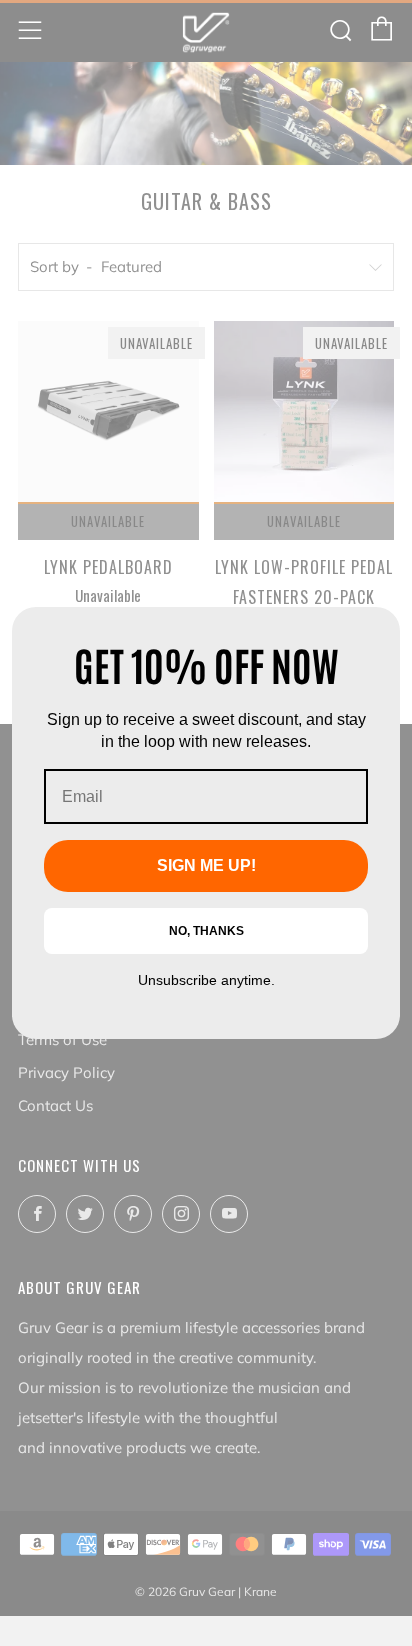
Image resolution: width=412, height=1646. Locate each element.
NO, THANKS (206, 931)
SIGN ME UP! (206, 865)
